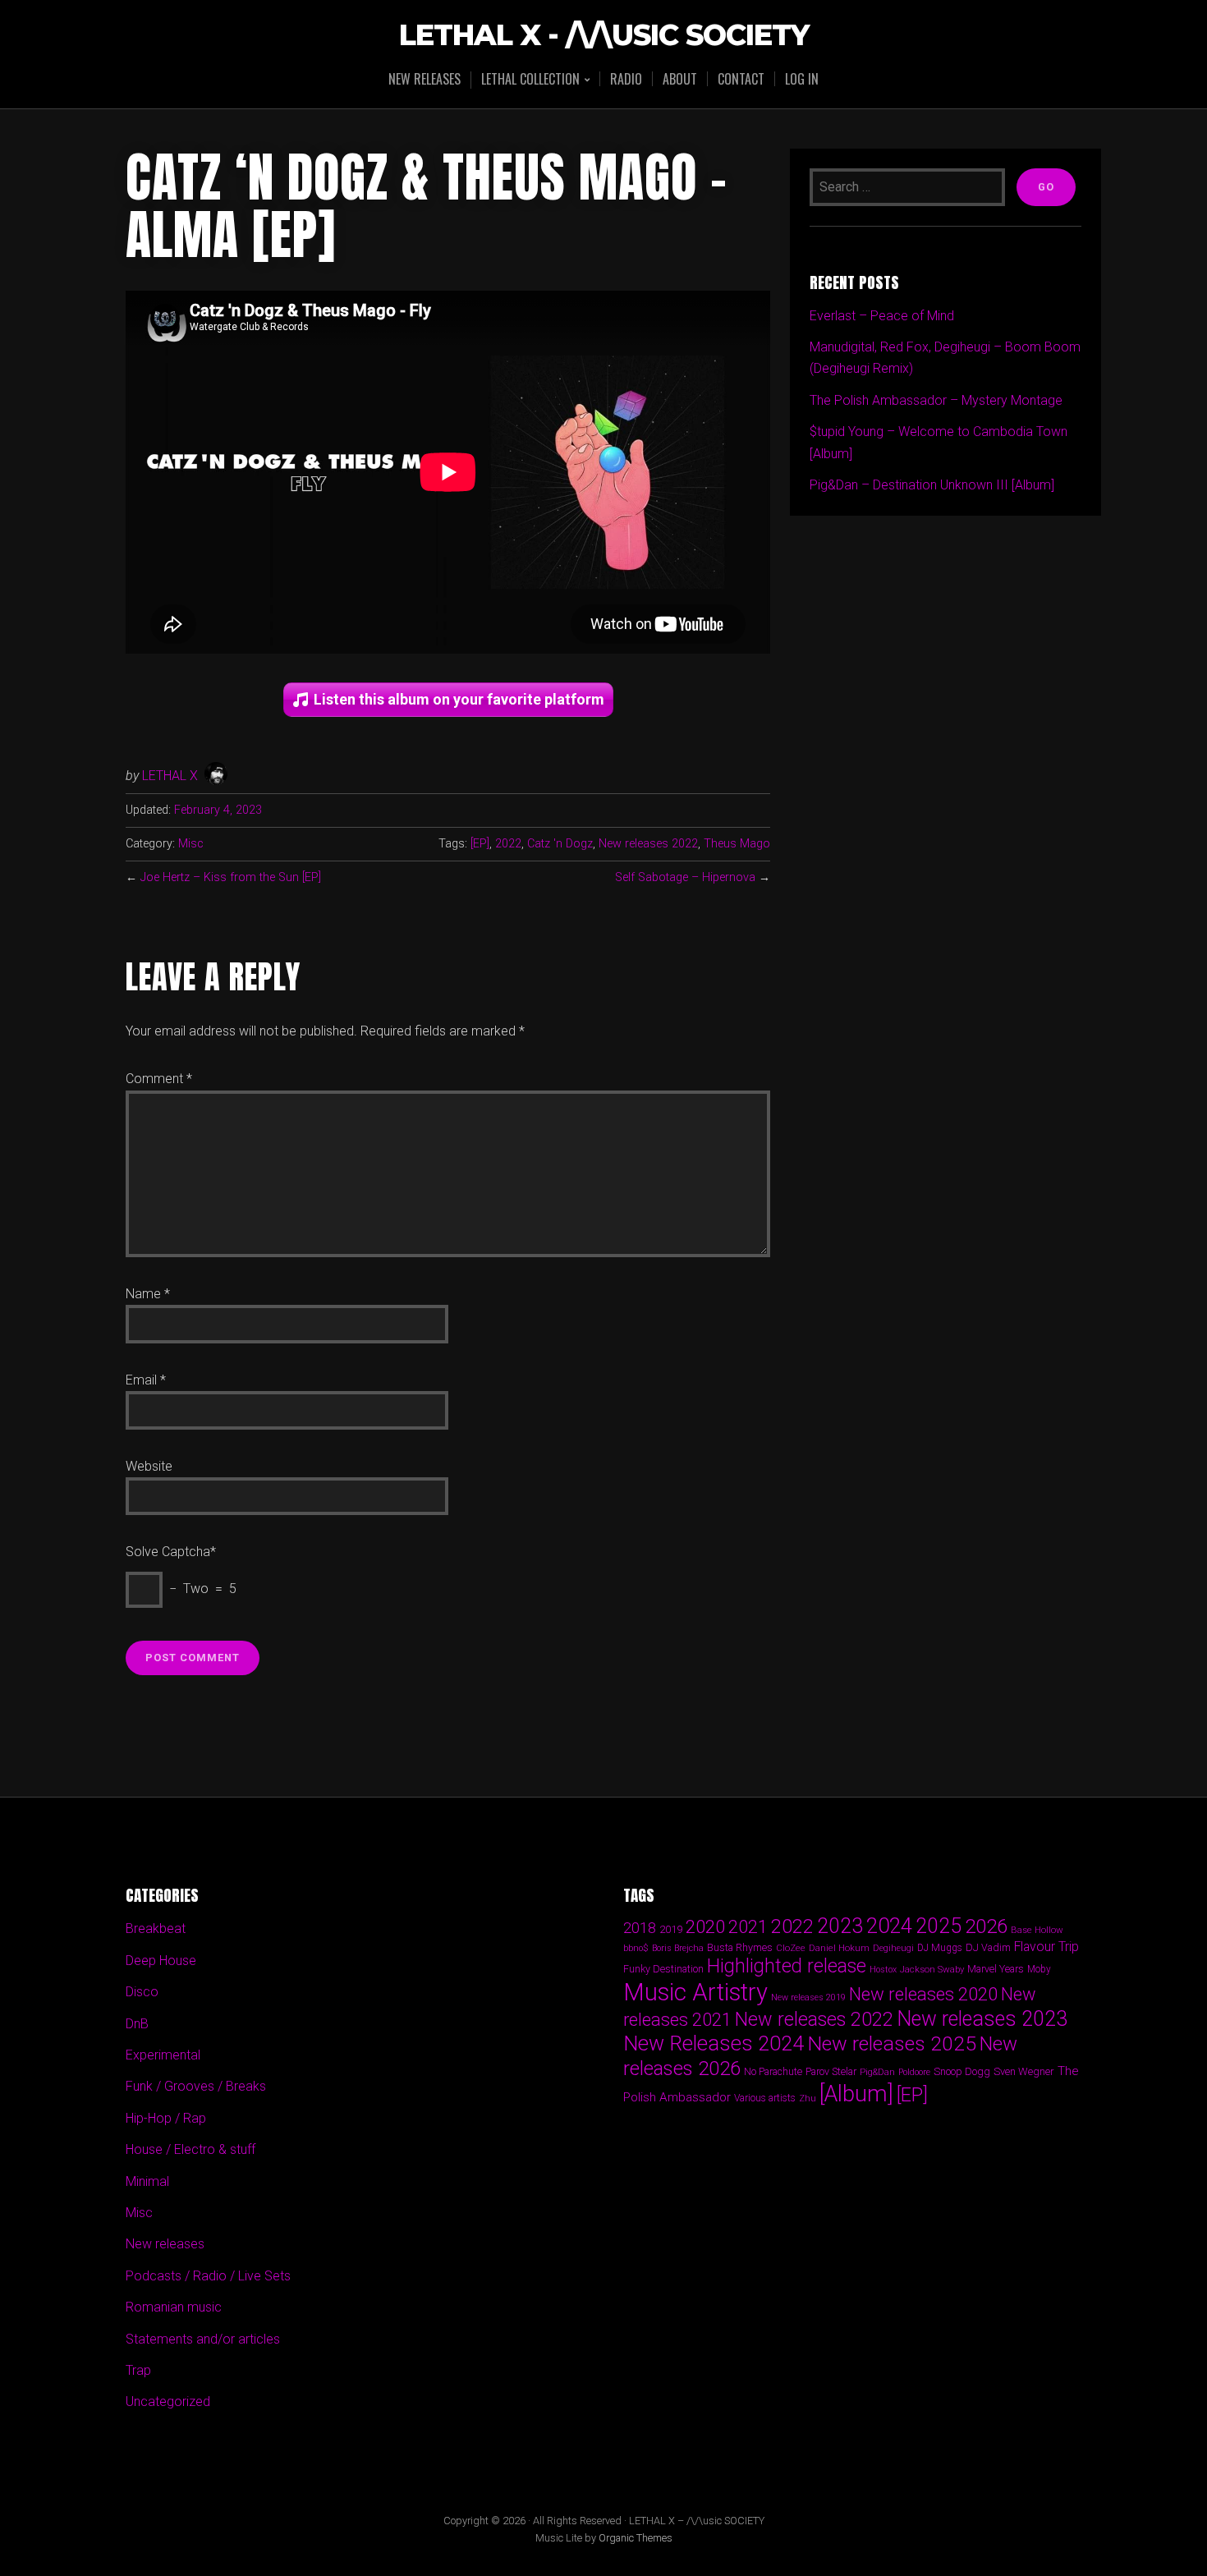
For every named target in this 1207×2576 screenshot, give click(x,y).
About (680, 79)
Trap (138, 2370)
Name (148, 1294)
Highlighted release (787, 1966)
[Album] (856, 2094)
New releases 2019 (808, 1997)
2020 (705, 1926)
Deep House (161, 1961)
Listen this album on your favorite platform (459, 699)
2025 (939, 1926)
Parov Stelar (831, 2071)
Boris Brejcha (678, 1948)
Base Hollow (1037, 1930)
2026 (986, 1926)
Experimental (163, 2055)
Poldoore (914, 2072)
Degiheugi (893, 1948)
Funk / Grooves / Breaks (196, 2086)
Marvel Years (996, 1969)
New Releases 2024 (714, 2043)
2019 (671, 1929)
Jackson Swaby (932, 1969)
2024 (889, 1926)
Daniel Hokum (839, 1948)
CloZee (791, 1948)
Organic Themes (636, 2538)
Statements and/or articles (203, 2339)
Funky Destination (663, 1969)
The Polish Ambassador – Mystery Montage (936, 400)
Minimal (147, 2181)
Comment (159, 1079)
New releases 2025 (892, 2043)
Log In (802, 79)
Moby (1039, 1969)
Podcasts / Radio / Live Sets (208, 2276)
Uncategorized (168, 2402)
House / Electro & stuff (190, 2149)
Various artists (765, 2098)
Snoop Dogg (962, 2071)
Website (149, 1466)
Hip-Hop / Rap (166, 2118)
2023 (840, 1926)
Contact (741, 79)
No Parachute (773, 2072)
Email (146, 1380)
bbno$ (636, 1948)
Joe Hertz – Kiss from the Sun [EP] (231, 877)
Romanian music (174, 2307)
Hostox (883, 1970)
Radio (626, 79)
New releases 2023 (982, 2019)
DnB (137, 2024)
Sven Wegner (1024, 2071)
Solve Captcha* (171, 1552)
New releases (425, 79)
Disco (142, 1992)
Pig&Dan (877, 2072)
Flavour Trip (1046, 1947)
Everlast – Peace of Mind (882, 316)
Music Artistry (695, 1992)
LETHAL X (170, 776)
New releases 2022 (648, 844)
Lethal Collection (530, 80)
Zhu (808, 2098)
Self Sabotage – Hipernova (685, 877)
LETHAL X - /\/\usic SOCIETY (604, 36)
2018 (640, 1928)
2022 (508, 844)
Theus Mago (737, 844)
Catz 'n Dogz (560, 844)
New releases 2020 (923, 1994)
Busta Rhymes (740, 1947)
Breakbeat (156, 1929)
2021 (748, 1927)
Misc (191, 844)
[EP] (480, 844)
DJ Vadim (988, 1947)
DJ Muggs (940, 1948)
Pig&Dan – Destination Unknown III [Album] (932, 485)
